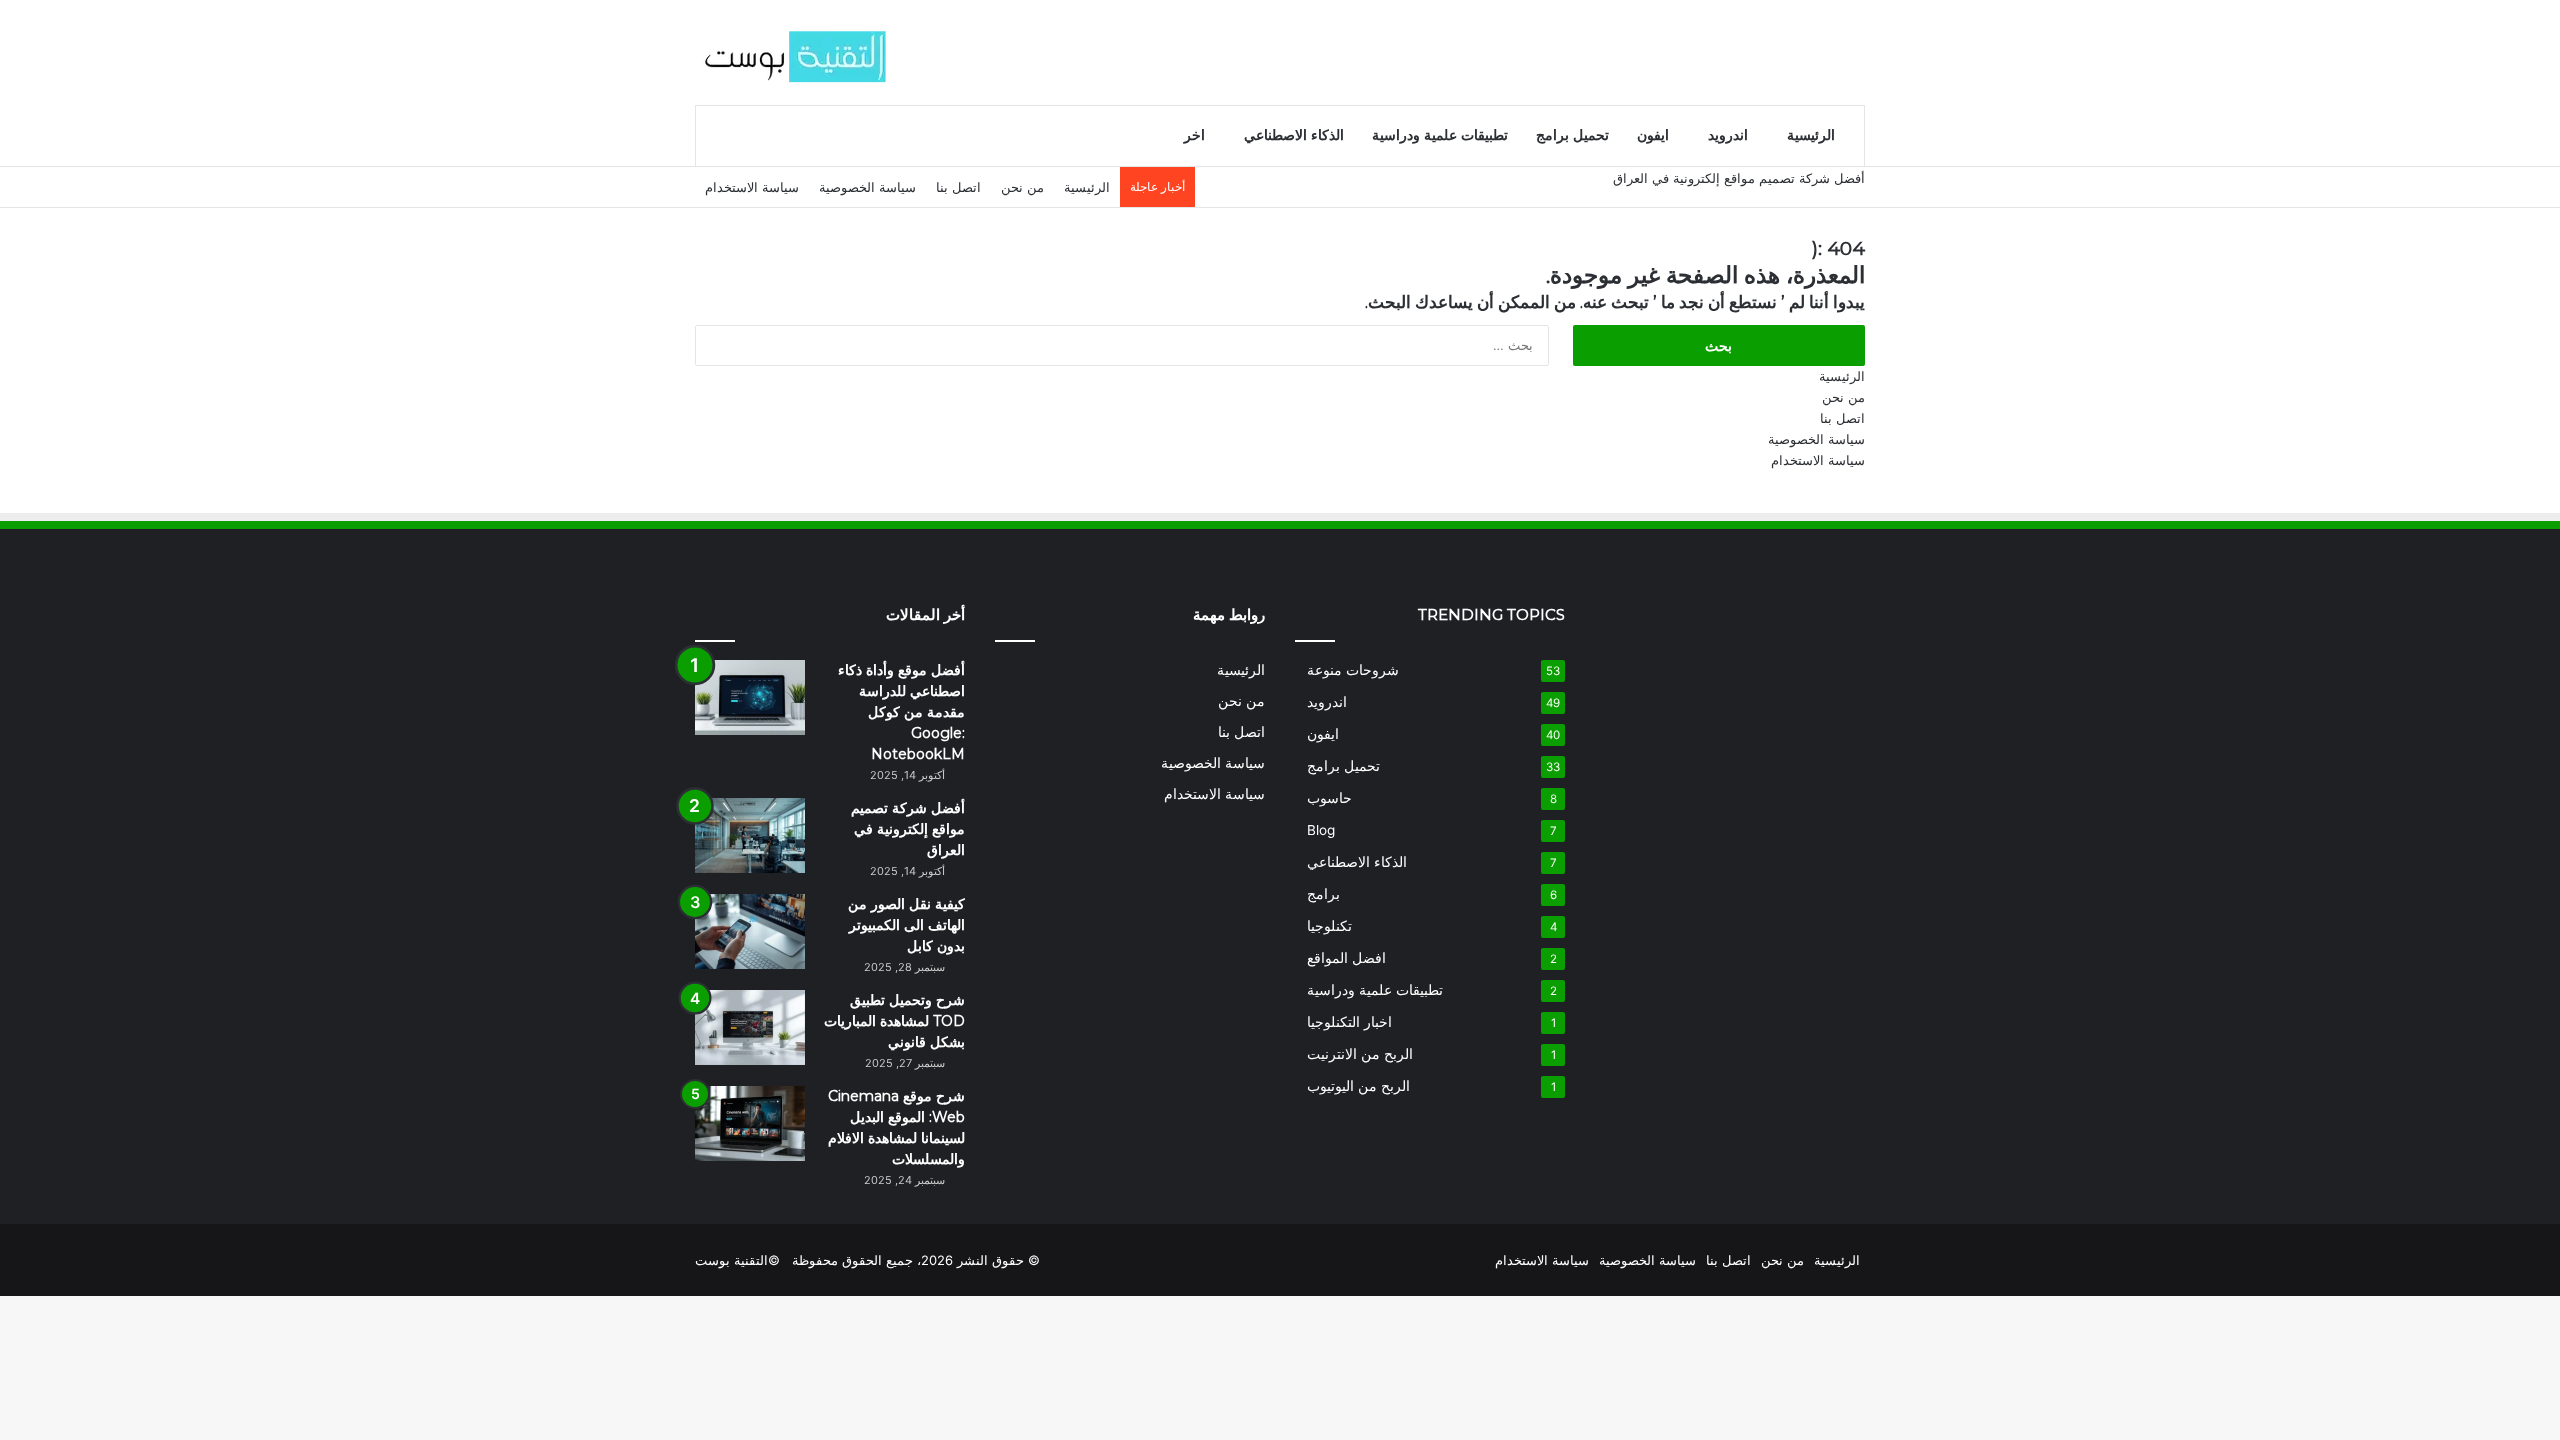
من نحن (1022, 187)
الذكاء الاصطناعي (1294, 135)
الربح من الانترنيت (1360, 1054)
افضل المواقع (1346, 958)
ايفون (1653, 135)
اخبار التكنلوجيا (1349, 1022)
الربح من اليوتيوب (1358, 1086)
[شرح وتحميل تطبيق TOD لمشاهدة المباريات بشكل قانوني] (750, 1027)
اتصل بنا (958, 187)
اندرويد (1728, 135)
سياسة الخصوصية (867, 187)
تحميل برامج (1572, 135)
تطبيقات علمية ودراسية (1440, 135)
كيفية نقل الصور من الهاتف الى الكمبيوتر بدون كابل (906, 925)
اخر (1194, 135)
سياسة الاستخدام (752, 187)
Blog (1321, 830)
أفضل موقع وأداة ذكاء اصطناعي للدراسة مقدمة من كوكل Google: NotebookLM (901, 712)
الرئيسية (1811, 135)
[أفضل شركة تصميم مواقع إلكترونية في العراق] (750, 835)
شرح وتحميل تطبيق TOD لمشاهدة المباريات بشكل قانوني (894, 1021)
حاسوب (1329, 798)
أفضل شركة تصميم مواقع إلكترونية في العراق (1739, 178)
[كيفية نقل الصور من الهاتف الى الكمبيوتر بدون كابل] (750, 931)
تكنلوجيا (1329, 926)
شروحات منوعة (1353, 670)
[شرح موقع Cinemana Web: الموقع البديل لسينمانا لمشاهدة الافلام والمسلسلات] (750, 1123)
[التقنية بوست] (795, 52)
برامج (1323, 894)
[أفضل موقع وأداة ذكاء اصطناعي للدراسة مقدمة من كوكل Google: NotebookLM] (750, 697)
